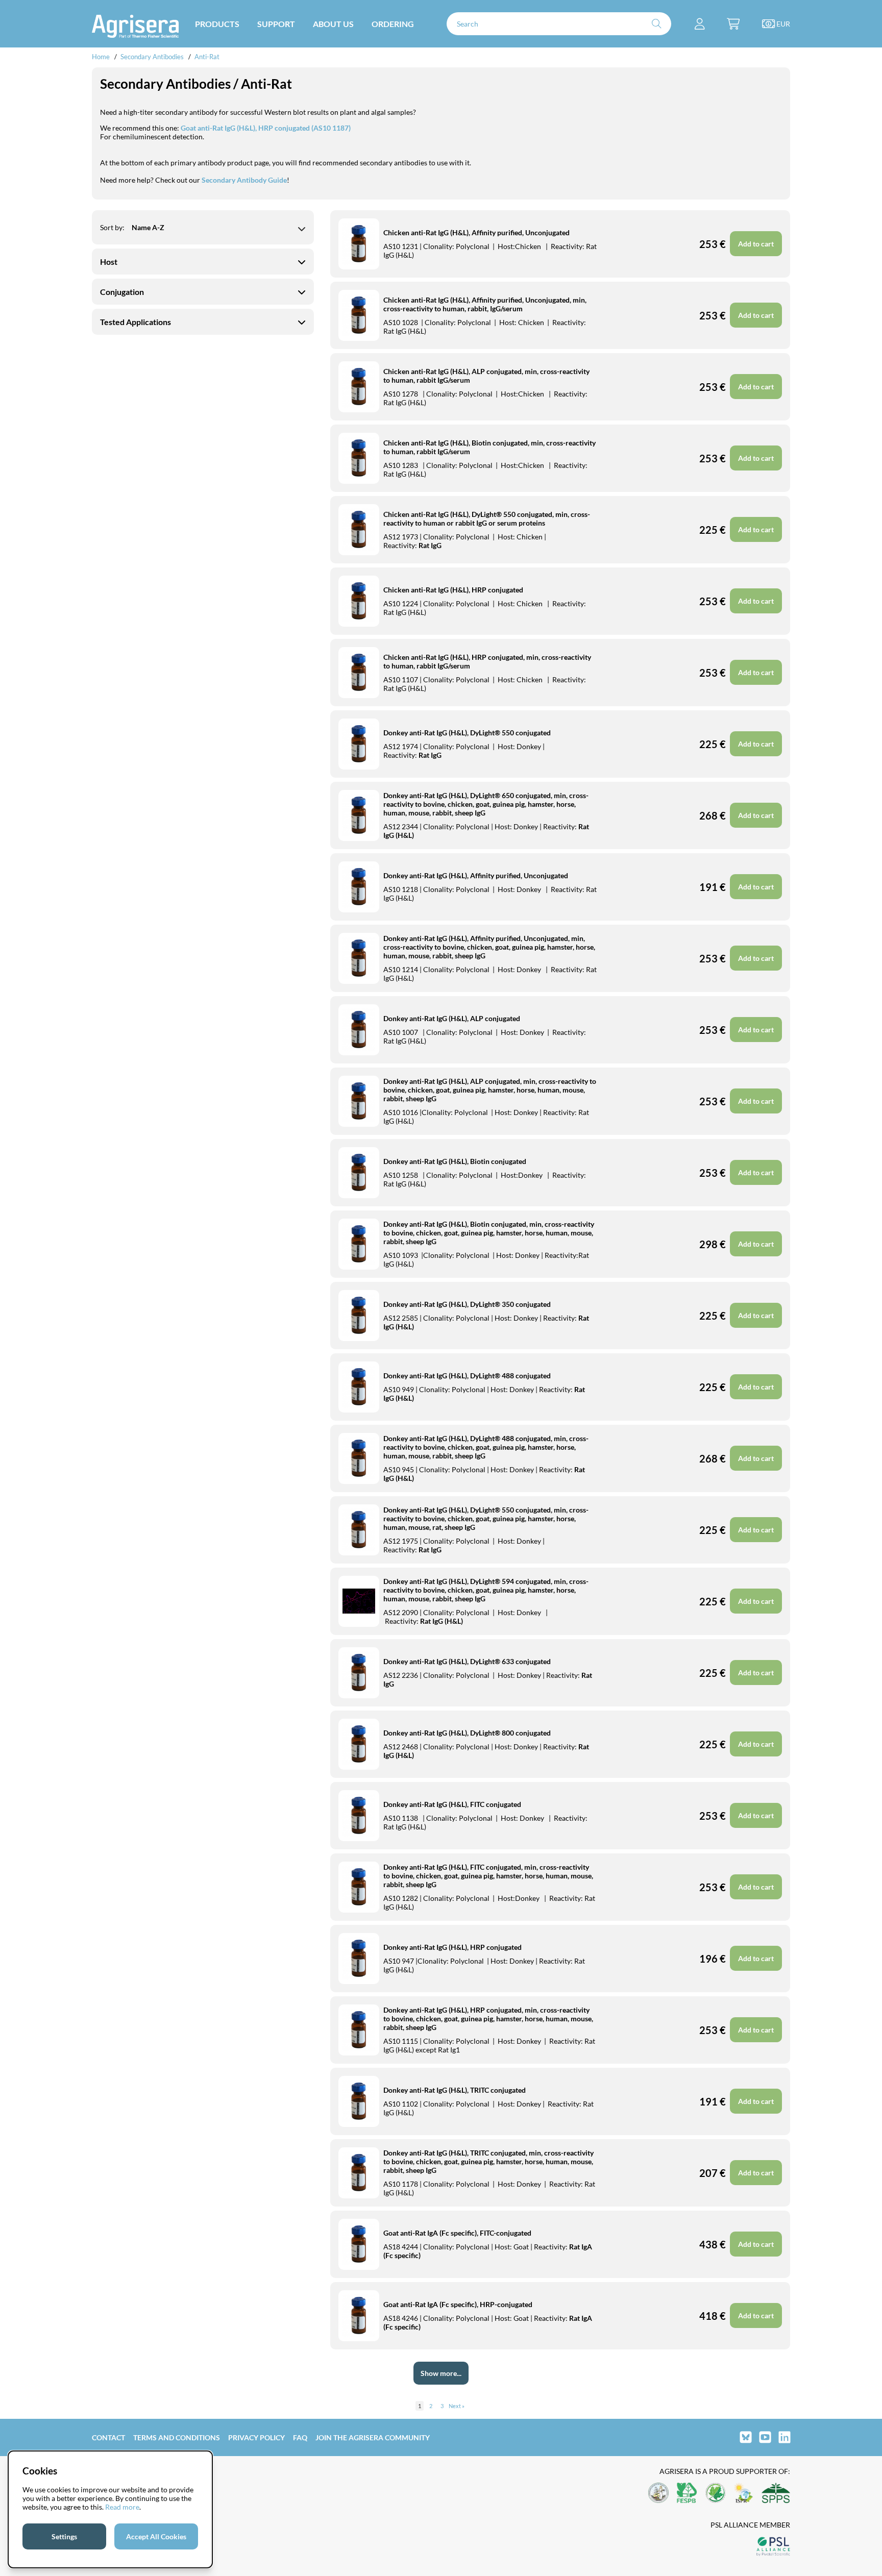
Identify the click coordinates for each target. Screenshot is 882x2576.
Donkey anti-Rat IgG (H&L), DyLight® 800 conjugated (467, 1733)
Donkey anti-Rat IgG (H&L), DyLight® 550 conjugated (467, 733)
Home (101, 57)
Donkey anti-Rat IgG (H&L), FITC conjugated (452, 1804)
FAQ (300, 2437)
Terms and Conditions (177, 2437)
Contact (108, 2437)
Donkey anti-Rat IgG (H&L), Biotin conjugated (455, 1161)
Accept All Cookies (156, 2536)
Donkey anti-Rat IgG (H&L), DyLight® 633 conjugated (467, 1661)
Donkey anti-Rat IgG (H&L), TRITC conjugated (455, 2090)
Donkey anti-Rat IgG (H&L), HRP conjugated (452, 1947)
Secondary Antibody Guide (244, 180)
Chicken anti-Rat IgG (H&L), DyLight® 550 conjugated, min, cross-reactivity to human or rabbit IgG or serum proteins (487, 518)
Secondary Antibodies (152, 57)
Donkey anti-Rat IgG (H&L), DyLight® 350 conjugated (467, 1304)
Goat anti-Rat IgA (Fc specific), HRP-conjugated (458, 2304)
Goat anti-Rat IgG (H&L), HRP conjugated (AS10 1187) (266, 128)
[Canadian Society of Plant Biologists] (716, 2494)
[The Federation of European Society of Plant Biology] (687, 2494)
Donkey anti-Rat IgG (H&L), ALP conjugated (452, 1018)
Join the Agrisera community (373, 2437)
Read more (122, 2507)
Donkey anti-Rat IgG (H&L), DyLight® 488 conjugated (467, 1376)
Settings (64, 2536)
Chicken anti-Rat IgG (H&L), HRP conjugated (453, 590)
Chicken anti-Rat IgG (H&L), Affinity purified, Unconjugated (476, 232)
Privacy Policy (256, 2437)
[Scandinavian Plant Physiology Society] (776, 2494)
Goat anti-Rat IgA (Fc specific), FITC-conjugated (457, 2233)
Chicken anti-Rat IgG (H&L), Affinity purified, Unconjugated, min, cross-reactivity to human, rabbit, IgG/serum (485, 304)
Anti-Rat (207, 57)
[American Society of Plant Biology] (658, 2494)
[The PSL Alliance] (773, 2547)
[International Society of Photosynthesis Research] (744, 2494)
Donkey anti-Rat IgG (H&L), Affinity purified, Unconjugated (476, 875)
